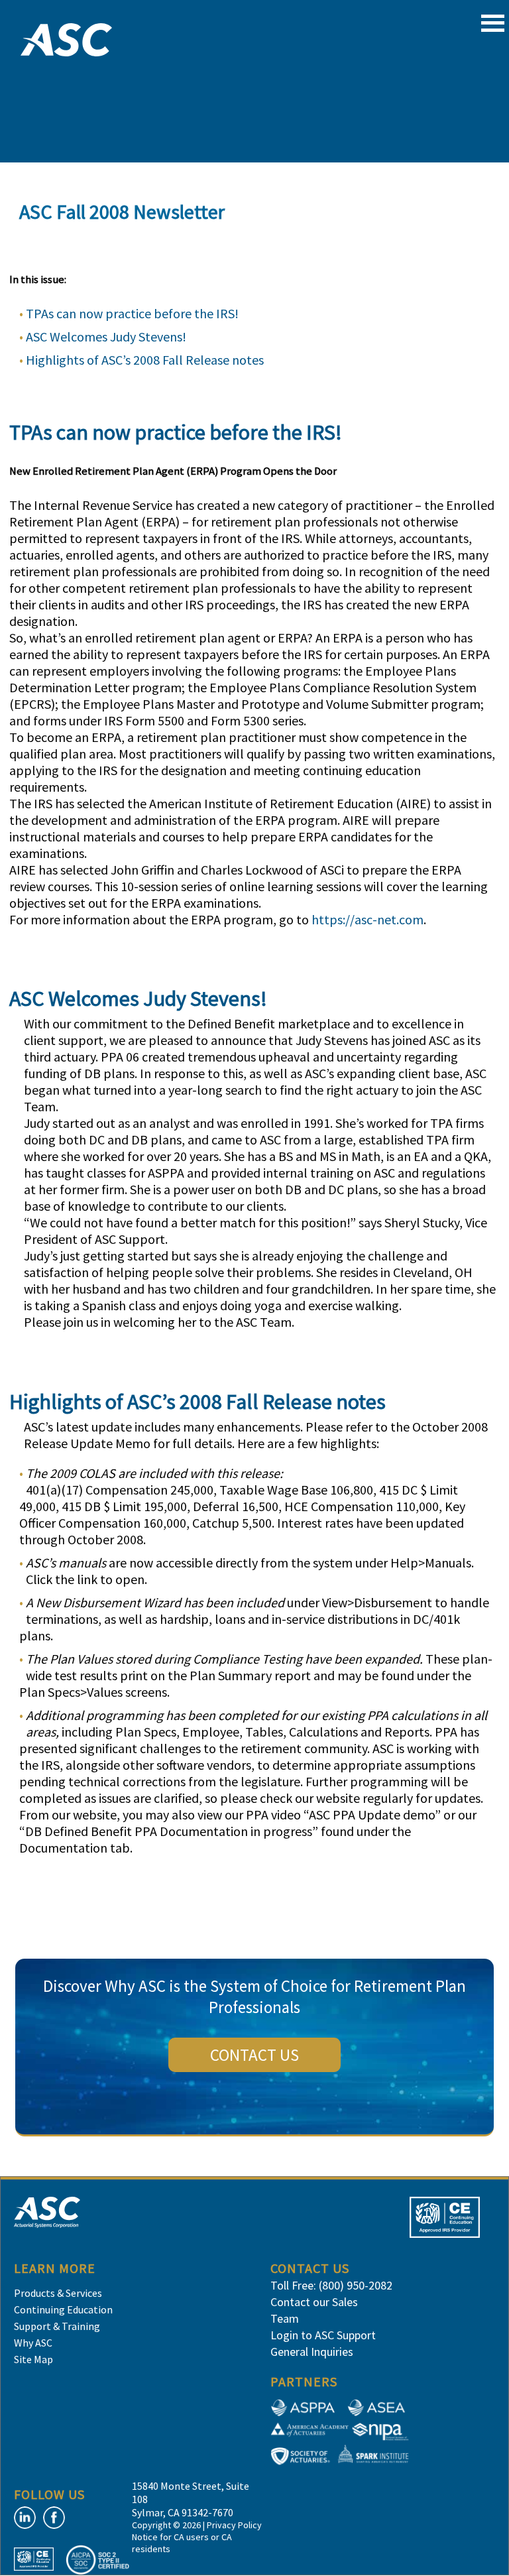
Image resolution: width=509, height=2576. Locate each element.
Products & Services (58, 2293)
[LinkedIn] (25, 2518)
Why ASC (33, 2343)
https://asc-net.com (368, 919)
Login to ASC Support (323, 2335)
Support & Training (57, 2326)
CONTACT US (254, 2055)
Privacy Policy (234, 2525)
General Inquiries (312, 2352)
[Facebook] (54, 2518)
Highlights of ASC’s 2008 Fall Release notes (145, 360)
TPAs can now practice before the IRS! (132, 313)
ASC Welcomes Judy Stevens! (106, 337)
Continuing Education (63, 2309)
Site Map (33, 2359)
